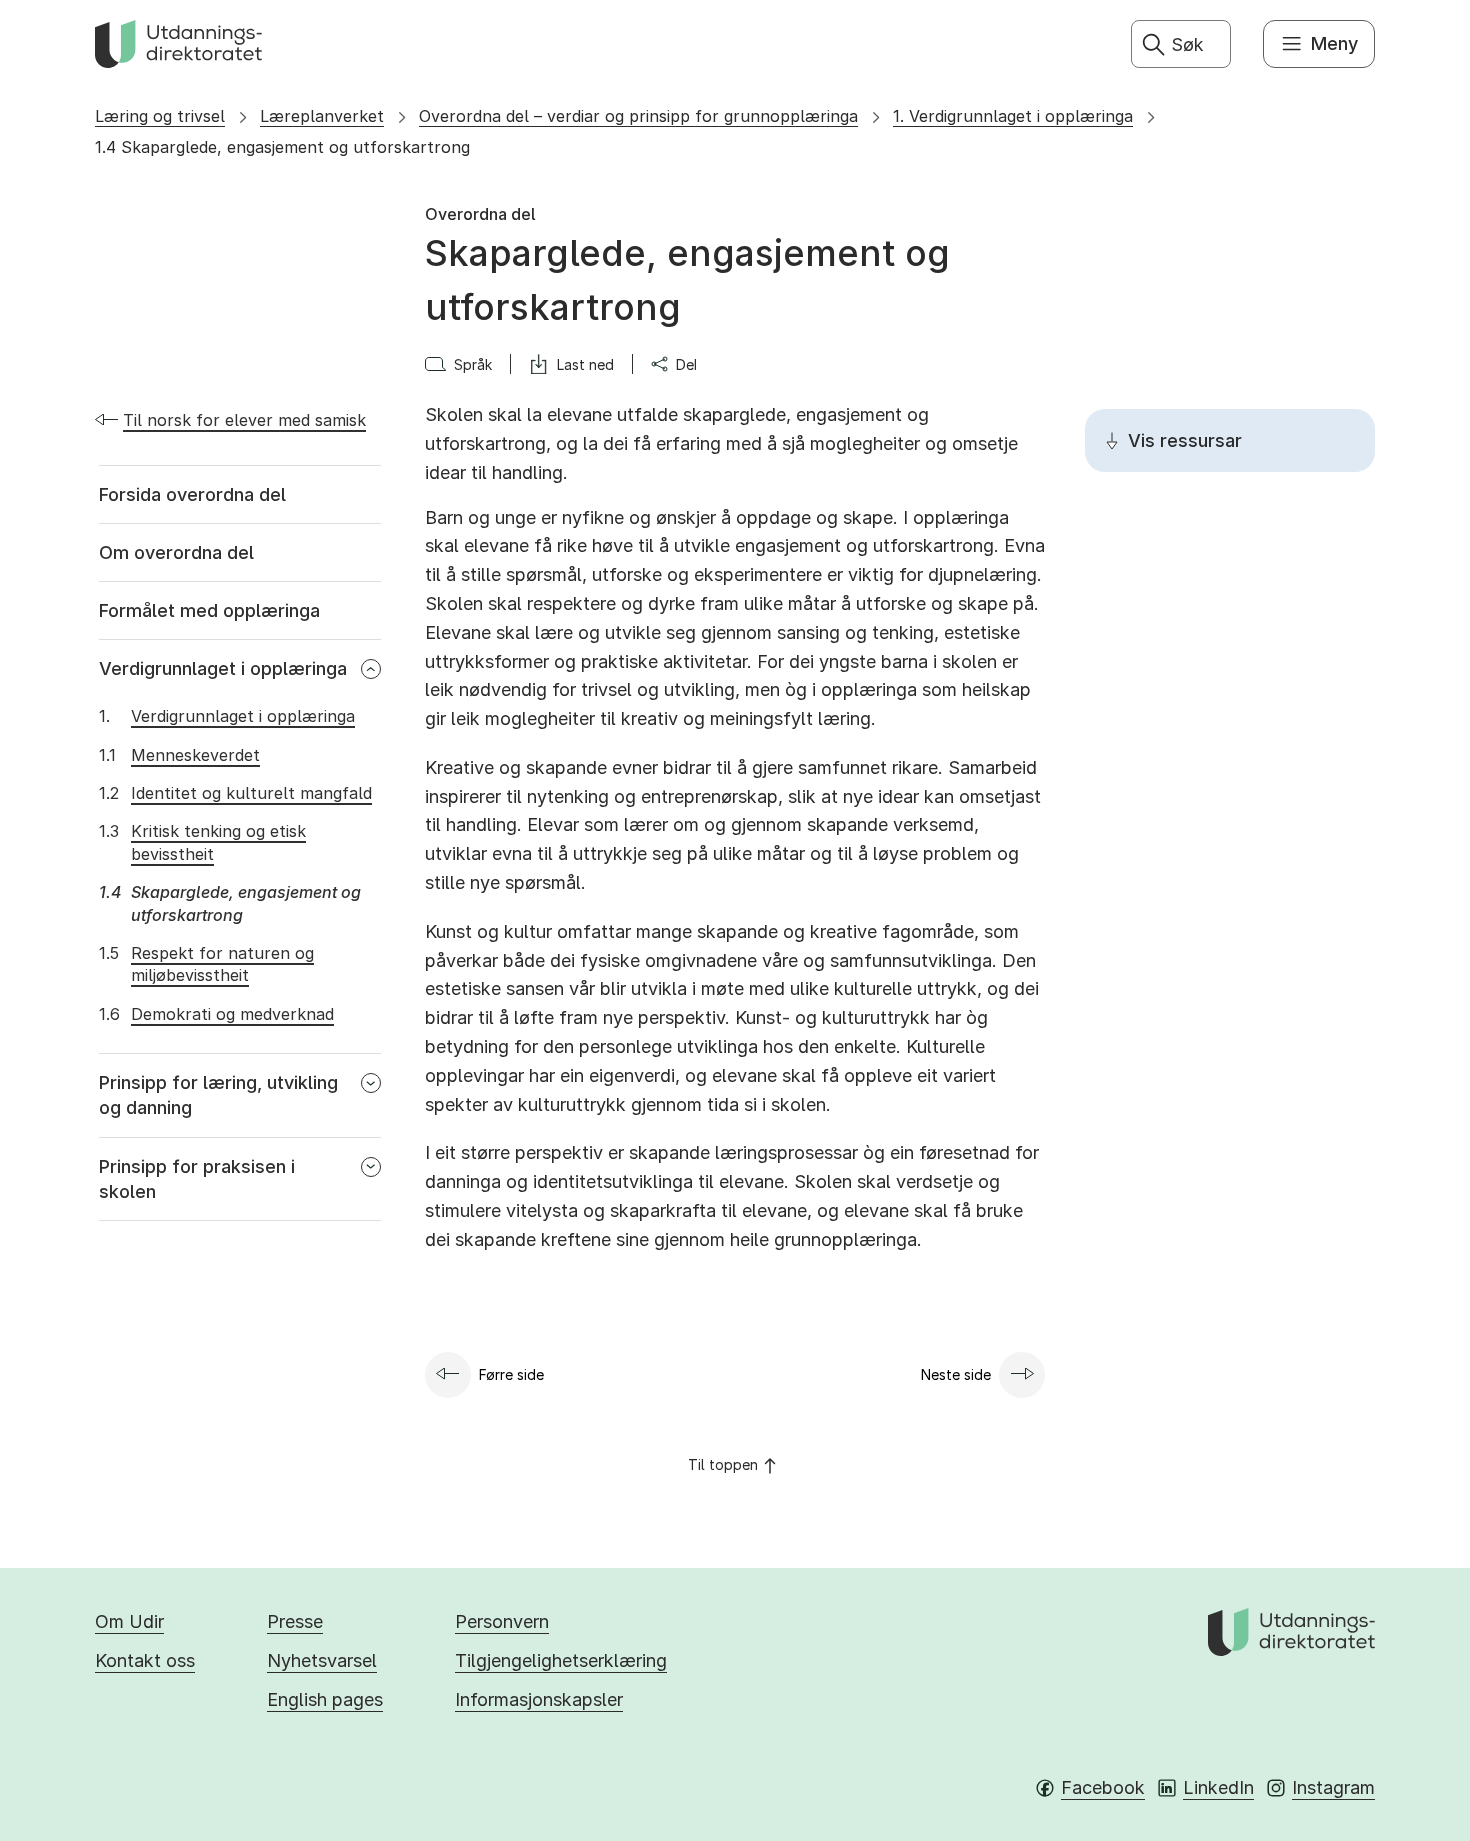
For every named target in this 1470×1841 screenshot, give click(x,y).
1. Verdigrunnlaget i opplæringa (1013, 116)
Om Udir (129, 1621)
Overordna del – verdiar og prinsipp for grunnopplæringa (638, 116)
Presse (295, 1621)
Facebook (1103, 1787)
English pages (325, 1699)
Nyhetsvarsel (322, 1660)
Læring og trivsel (160, 116)
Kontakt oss (145, 1660)
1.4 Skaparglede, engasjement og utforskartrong (282, 147)
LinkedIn (1218, 1787)
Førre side (511, 1374)
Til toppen (723, 1464)
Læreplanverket (322, 116)
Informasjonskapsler (539, 1699)
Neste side (956, 1374)
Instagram (1333, 1787)
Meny (1334, 43)
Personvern (502, 1621)
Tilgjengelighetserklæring (561, 1660)
